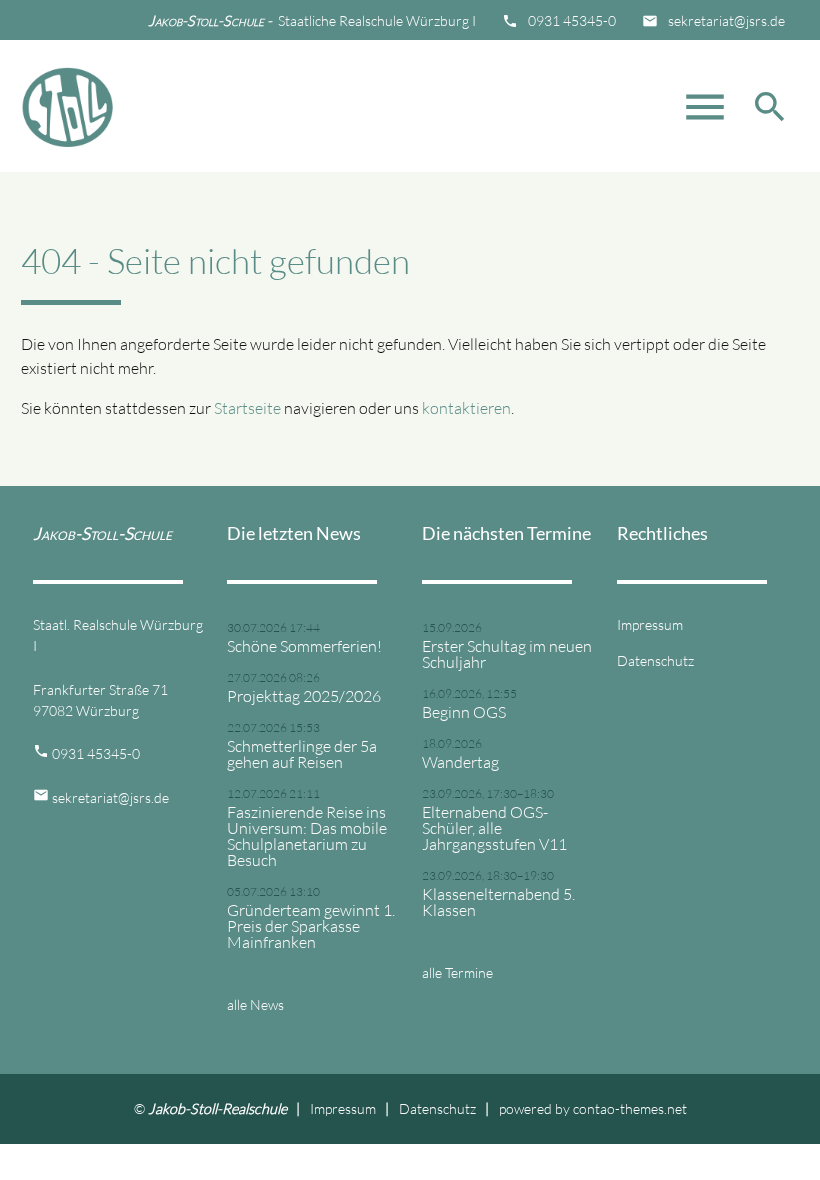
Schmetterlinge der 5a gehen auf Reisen (302, 754)
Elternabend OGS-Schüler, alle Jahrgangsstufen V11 (494, 828)
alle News (255, 1004)
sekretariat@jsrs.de (726, 20)
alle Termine (457, 972)
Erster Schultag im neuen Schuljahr (507, 654)
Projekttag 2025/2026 (304, 696)
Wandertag (460, 762)
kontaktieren (466, 408)
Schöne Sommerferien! (304, 646)
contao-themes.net (630, 1108)
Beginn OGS (464, 712)
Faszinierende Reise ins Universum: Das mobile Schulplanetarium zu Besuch (307, 836)
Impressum (650, 624)
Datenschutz (655, 660)
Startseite (247, 408)
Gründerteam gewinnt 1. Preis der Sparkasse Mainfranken (311, 926)
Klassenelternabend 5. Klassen (498, 902)
